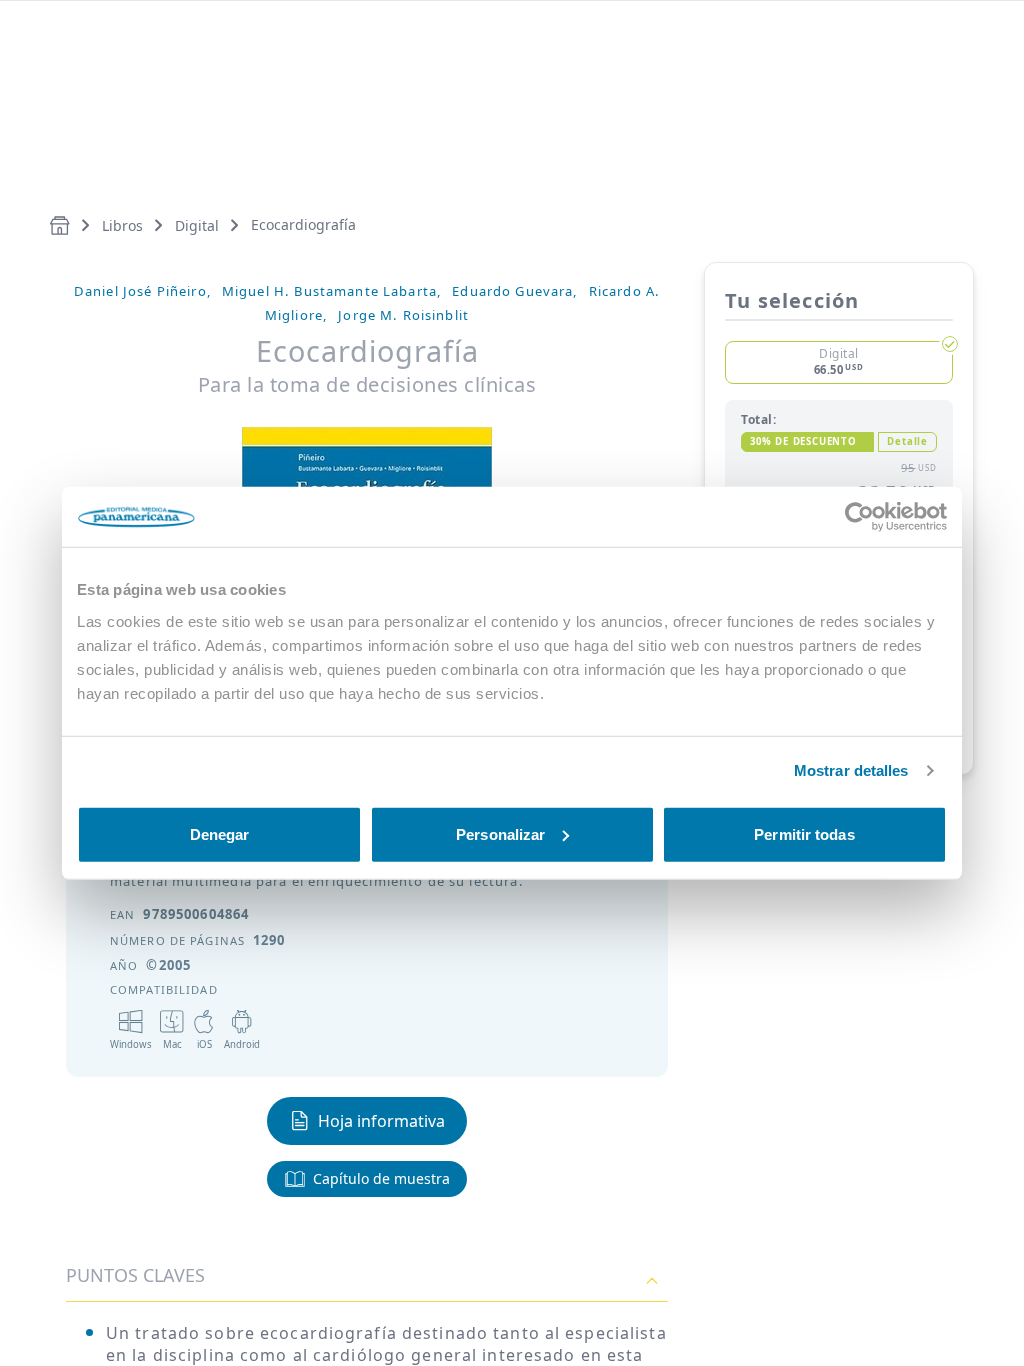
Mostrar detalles (851, 770)
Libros (122, 225)
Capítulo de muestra (381, 1178)
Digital (197, 225)
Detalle (907, 441)
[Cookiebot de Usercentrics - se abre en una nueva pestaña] (859, 517)
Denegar (220, 833)
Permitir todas (804, 833)
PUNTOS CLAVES (135, 1275)
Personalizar (500, 833)
